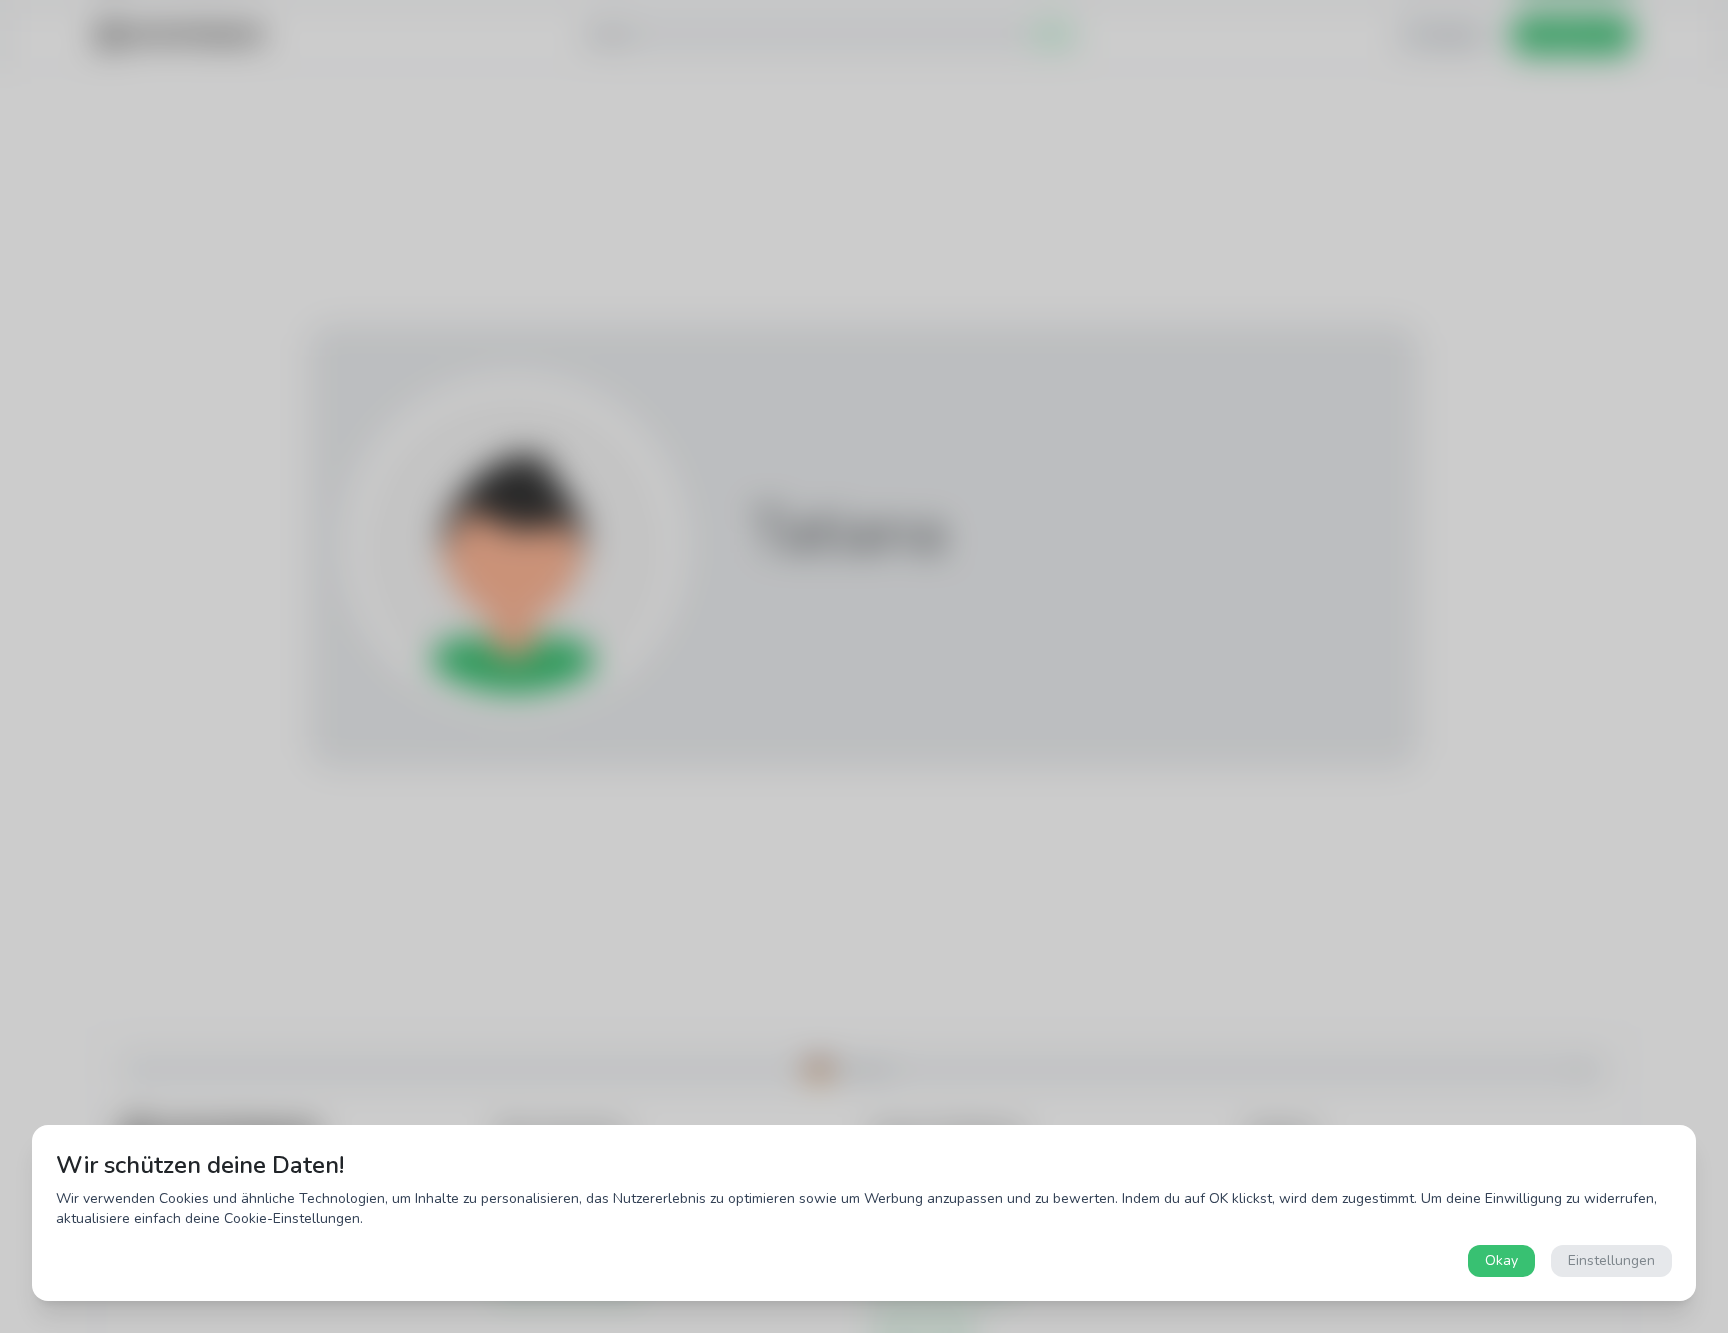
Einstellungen (1611, 1260)
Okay (1501, 1260)
